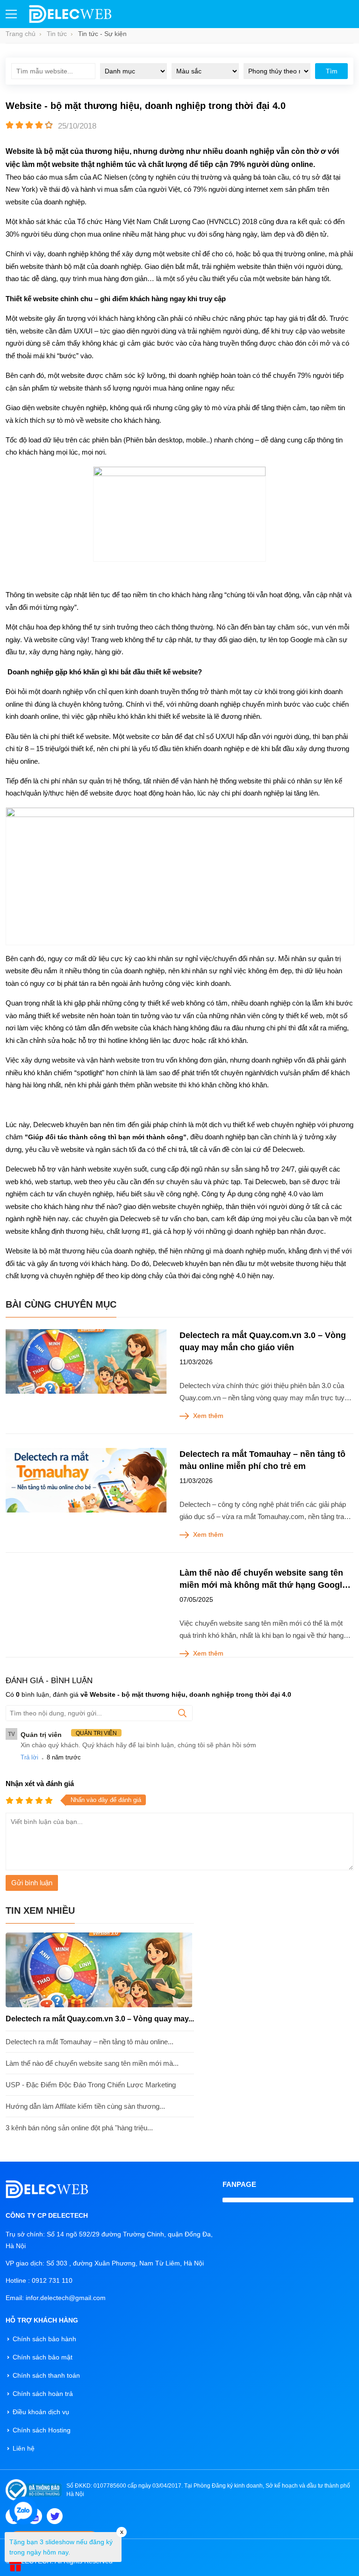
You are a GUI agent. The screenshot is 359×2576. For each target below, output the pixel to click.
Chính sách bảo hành (44, 2339)
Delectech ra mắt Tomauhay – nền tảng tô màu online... (90, 2042)
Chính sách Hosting (42, 2430)
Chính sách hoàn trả (43, 2394)
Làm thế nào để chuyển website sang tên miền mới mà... (92, 2063)
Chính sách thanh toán (46, 2375)
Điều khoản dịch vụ (41, 2412)
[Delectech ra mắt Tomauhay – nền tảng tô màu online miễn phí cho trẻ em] (86, 1480)
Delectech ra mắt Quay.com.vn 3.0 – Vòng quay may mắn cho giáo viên (263, 1341)
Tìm (332, 71)
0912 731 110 (52, 2280)
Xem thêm (208, 1416)
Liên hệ (24, 2448)
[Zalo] (23, 2511)
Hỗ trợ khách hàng (42, 2320)
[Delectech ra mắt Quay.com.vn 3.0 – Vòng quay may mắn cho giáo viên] (86, 1361)
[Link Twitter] (55, 2516)
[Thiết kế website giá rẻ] (70, 21)
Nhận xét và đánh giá (40, 1784)
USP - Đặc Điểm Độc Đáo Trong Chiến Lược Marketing (91, 2085)
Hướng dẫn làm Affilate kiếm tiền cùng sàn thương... (85, 2106)
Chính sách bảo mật (43, 2357)
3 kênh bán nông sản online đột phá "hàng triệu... (79, 2128)
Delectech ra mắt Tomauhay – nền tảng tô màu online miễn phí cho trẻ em (262, 1460)
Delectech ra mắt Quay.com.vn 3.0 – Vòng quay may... (100, 2019)
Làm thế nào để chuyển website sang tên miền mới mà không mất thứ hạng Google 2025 (263, 1580)
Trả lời (29, 1757)
